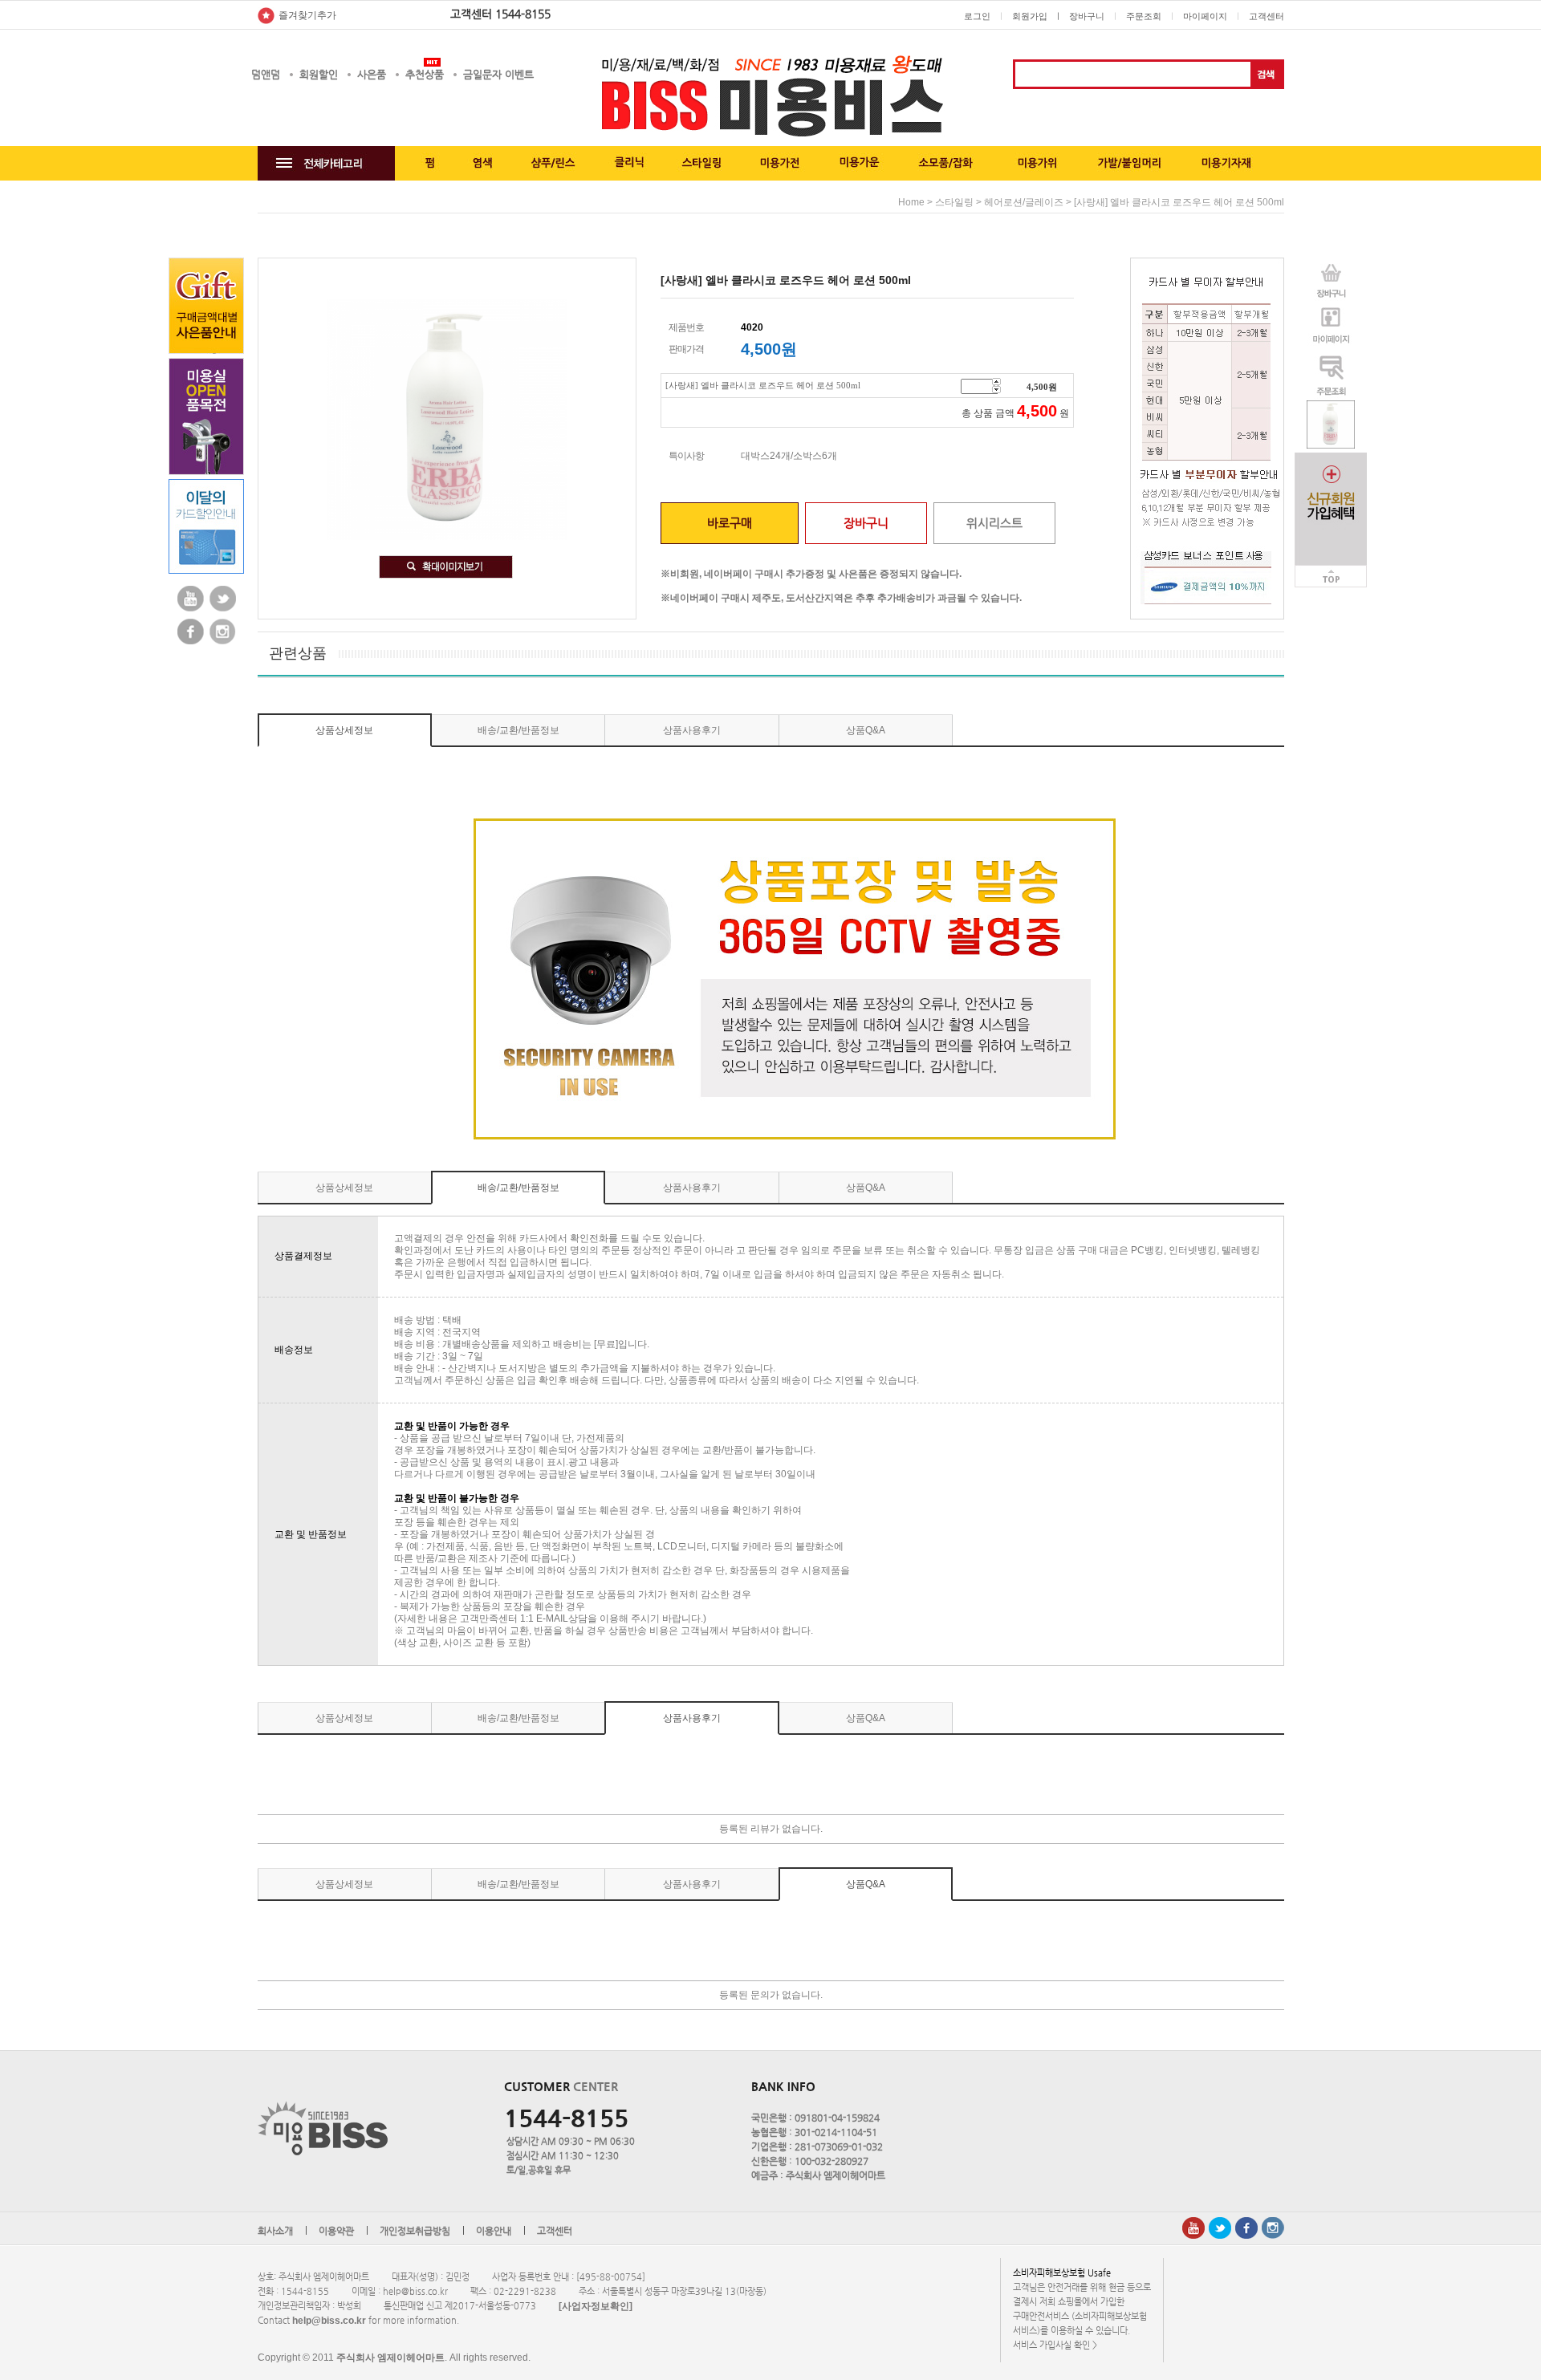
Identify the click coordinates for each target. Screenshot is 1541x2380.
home (911, 202)
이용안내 (494, 2231)
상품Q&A (866, 730)
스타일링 (954, 202)
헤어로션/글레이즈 (1024, 202)
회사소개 (275, 2231)
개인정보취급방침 (415, 2231)
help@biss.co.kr (329, 2321)
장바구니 (1087, 16)
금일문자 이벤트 (498, 74)
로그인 (977, 16)
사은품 (372, 74)
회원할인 (319, 74)
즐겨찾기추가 (307, 15)
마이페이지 (1205, 16)
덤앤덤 (266, 74)
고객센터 (1267, 16)
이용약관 (336, 2231)
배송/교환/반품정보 (518, 730)
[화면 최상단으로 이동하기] (1331, 571)
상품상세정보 (344, 730)
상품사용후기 (692, 730)
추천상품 (425, 74)
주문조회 (1144, 16)
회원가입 (1030, 16)
